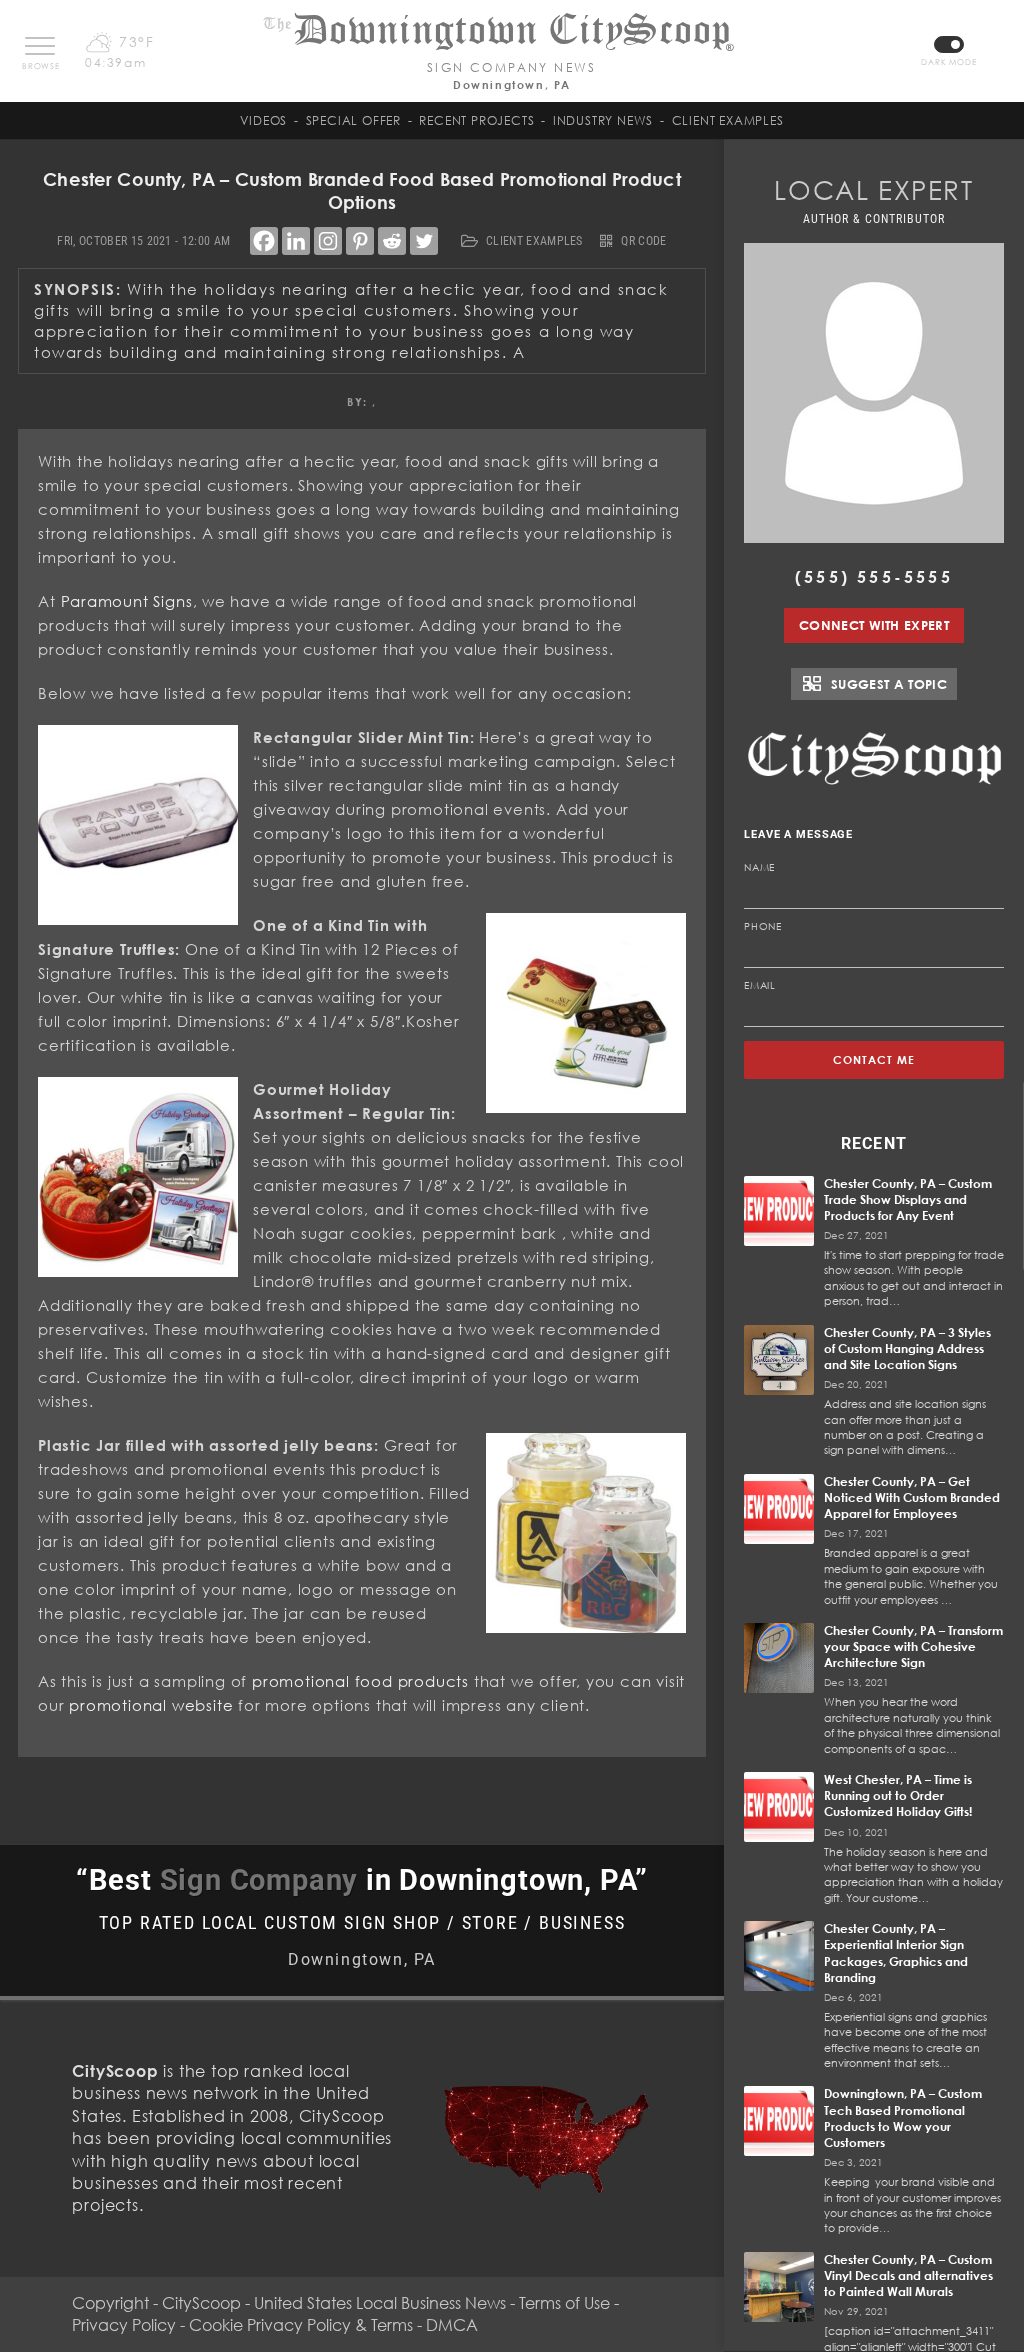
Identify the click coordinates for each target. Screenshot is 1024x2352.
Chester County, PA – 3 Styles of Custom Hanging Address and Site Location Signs (907, 1348)
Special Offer (353, 120)
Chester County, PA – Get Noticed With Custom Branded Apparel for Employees (912, 1497)
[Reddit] (392, 241)
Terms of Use (564, 2303)
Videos (263, 120)
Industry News (603, 120)
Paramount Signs (127, 601)
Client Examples (728, 120)
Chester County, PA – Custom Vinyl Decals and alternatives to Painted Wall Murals (908, 2275)
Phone (763, 926)
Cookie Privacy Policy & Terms (301, 2325)
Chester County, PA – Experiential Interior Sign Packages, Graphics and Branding (896, 1953)
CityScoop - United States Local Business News (334, 2303)
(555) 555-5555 (874, 577)
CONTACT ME (874, 1059)
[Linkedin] (296, 241)
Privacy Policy (124, 2325)
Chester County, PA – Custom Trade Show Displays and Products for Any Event (908, 1199)
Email (760, 985)
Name (759, 867)
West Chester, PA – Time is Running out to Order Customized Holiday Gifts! (898, 1795)
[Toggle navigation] (40, 46)
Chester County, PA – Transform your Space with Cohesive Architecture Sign (913, 1646)
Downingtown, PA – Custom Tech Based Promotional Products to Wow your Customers (903, 2118)
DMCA (452, 2325)
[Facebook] (264, 241)
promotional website (151, 1705)
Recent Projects (476, 120)
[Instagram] (328, 241)
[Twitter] (424, 241)
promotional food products (360, 1681)
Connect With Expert (874, 625)
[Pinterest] (360, 241)
